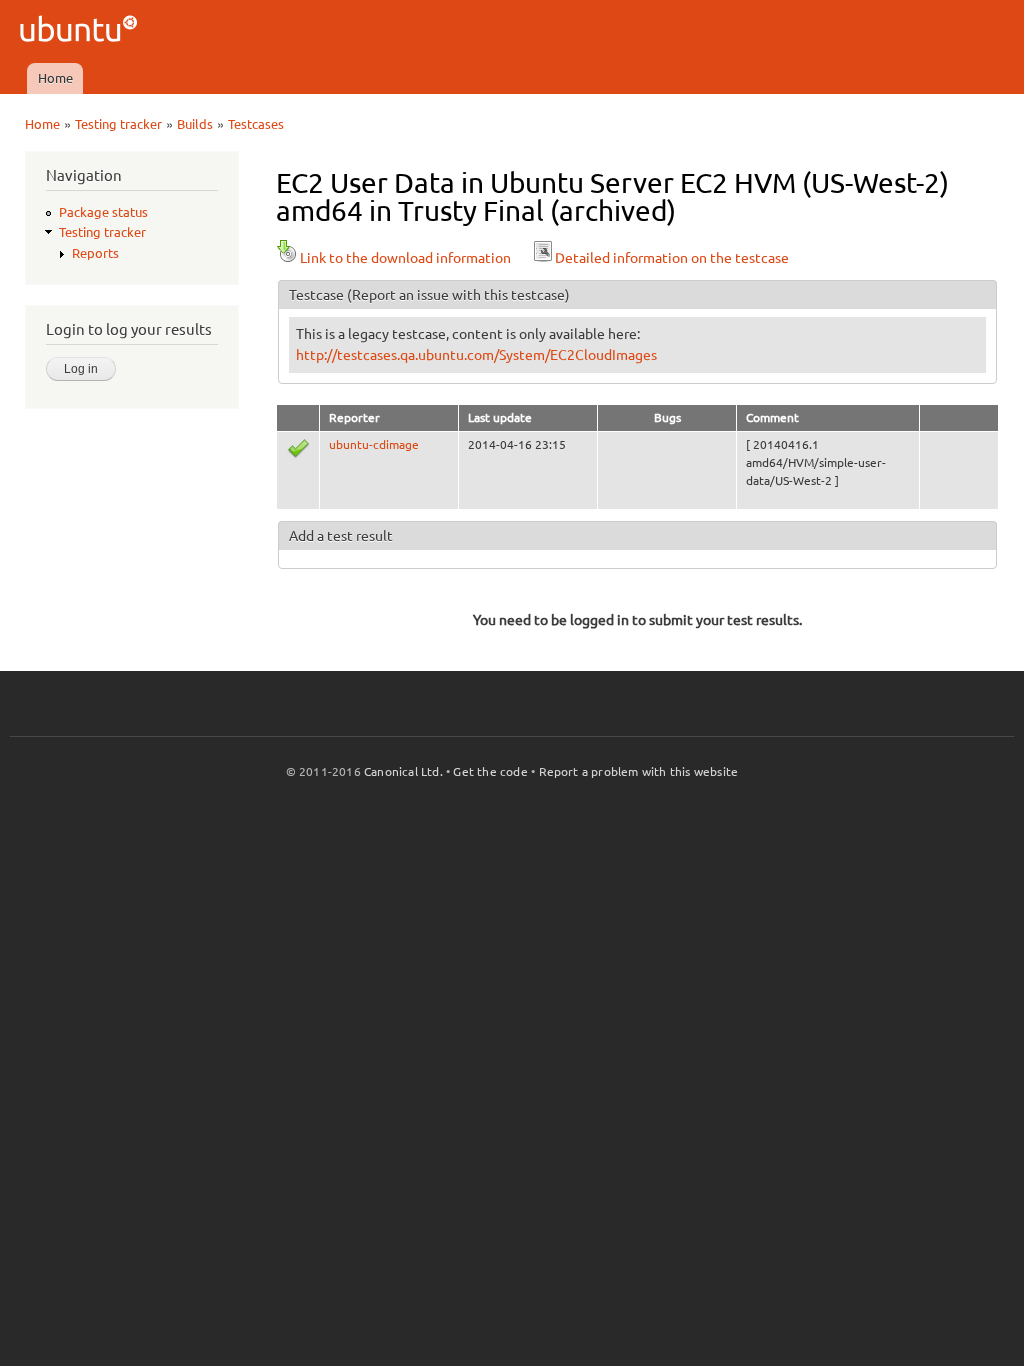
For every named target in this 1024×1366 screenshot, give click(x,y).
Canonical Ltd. (403, 771)
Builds (195, 124)
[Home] (81, 31)
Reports (95, 253)
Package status (103, 212)
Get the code (490, 771)
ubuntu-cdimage (374, 444)
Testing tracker (118, 124)
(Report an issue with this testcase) (458, 295)
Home (55, 78)
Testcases (256, 124)
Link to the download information (405, 258)
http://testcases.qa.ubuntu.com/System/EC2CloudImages (476, 355)
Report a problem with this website (639, 771)
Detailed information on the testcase (672, 258)
